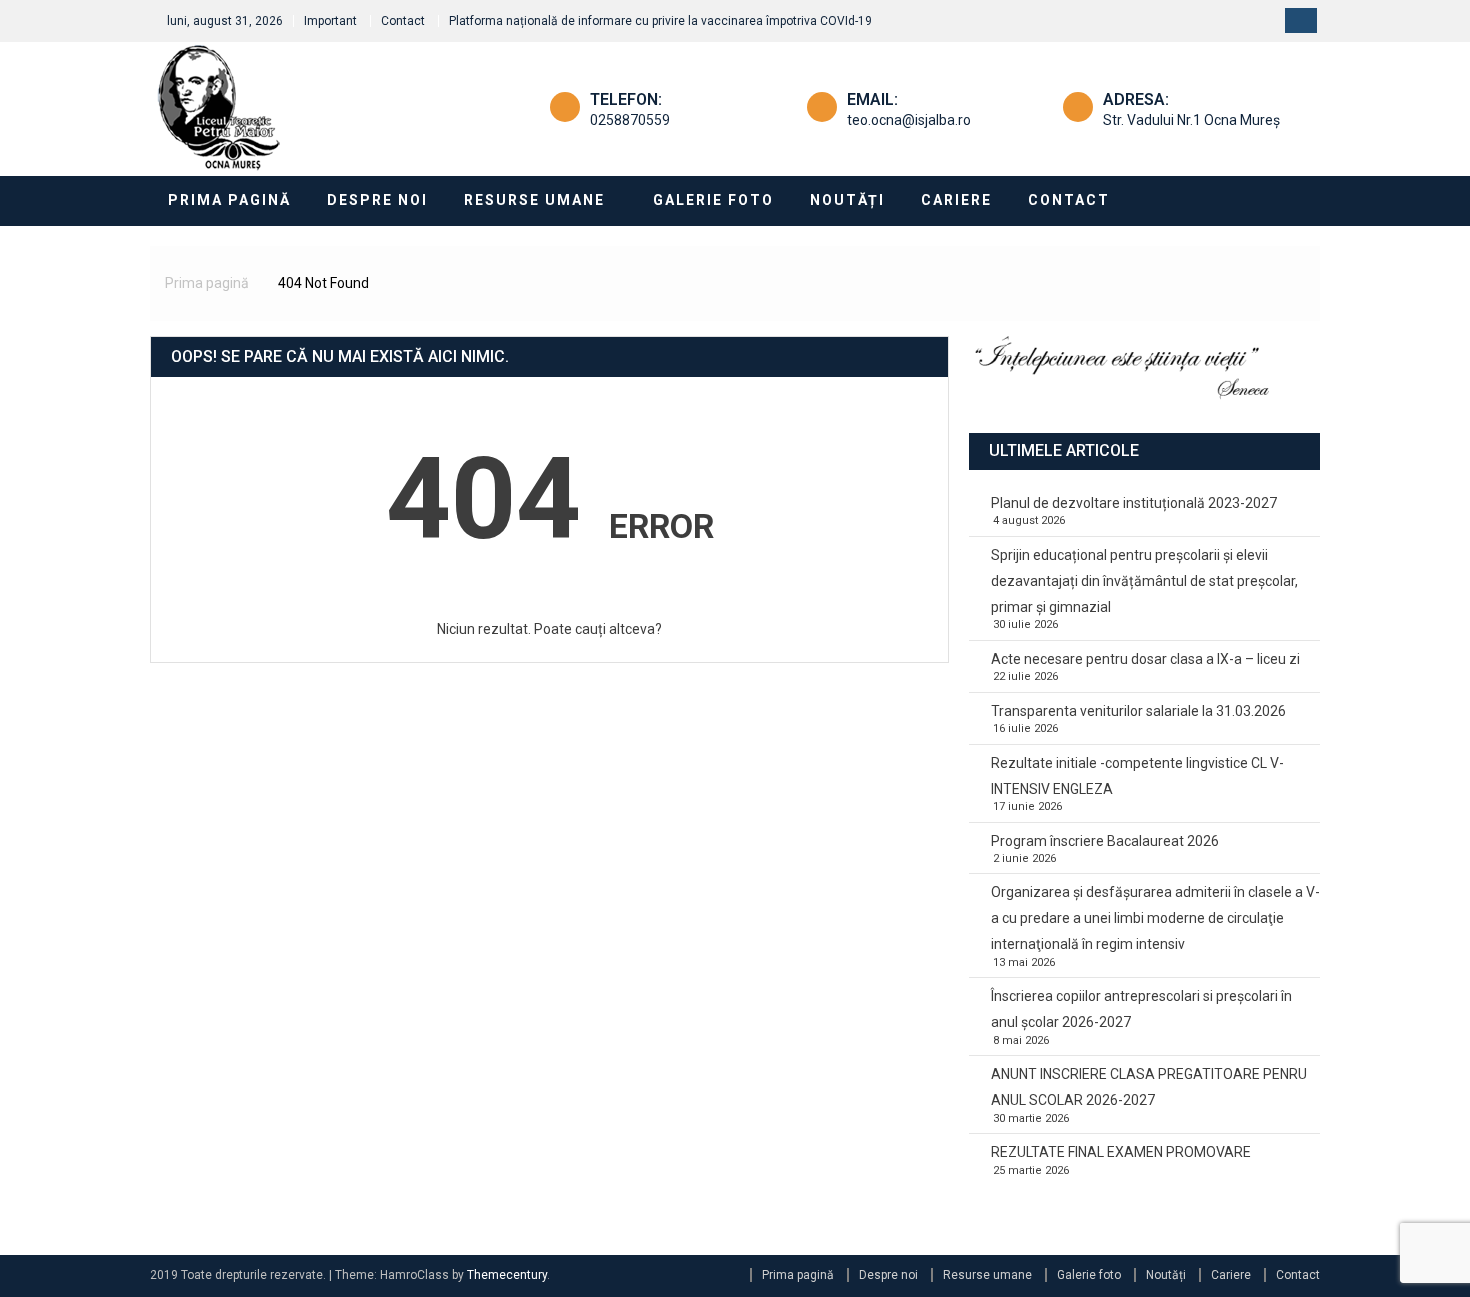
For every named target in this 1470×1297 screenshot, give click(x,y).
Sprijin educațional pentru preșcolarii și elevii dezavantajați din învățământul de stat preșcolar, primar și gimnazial (1144, 581)
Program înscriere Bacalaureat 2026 (1105, 841)
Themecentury (507, 1275)
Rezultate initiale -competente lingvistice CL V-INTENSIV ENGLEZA (1137, 776)
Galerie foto (713, 200)
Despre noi (377, 200)
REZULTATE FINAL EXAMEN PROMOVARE (1121, 1152)
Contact (403, 21)
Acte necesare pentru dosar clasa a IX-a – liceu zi (1145, 659)
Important (330, 21)
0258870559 (630, 120)
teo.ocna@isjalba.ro (909, 120)
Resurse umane (534, 200)
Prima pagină (229, 200)
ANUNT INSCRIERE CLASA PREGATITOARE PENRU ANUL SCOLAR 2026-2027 (1149, 1087)
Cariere (956, 200)
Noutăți (847, 200)
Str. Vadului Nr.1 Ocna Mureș (1191, 120)
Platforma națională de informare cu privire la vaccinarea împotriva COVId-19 (660, 21)
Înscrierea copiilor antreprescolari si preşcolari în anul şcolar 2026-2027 (1141, 1009)
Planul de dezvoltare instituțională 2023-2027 (1134, 503)
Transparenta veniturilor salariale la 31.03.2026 (1138, 711)
